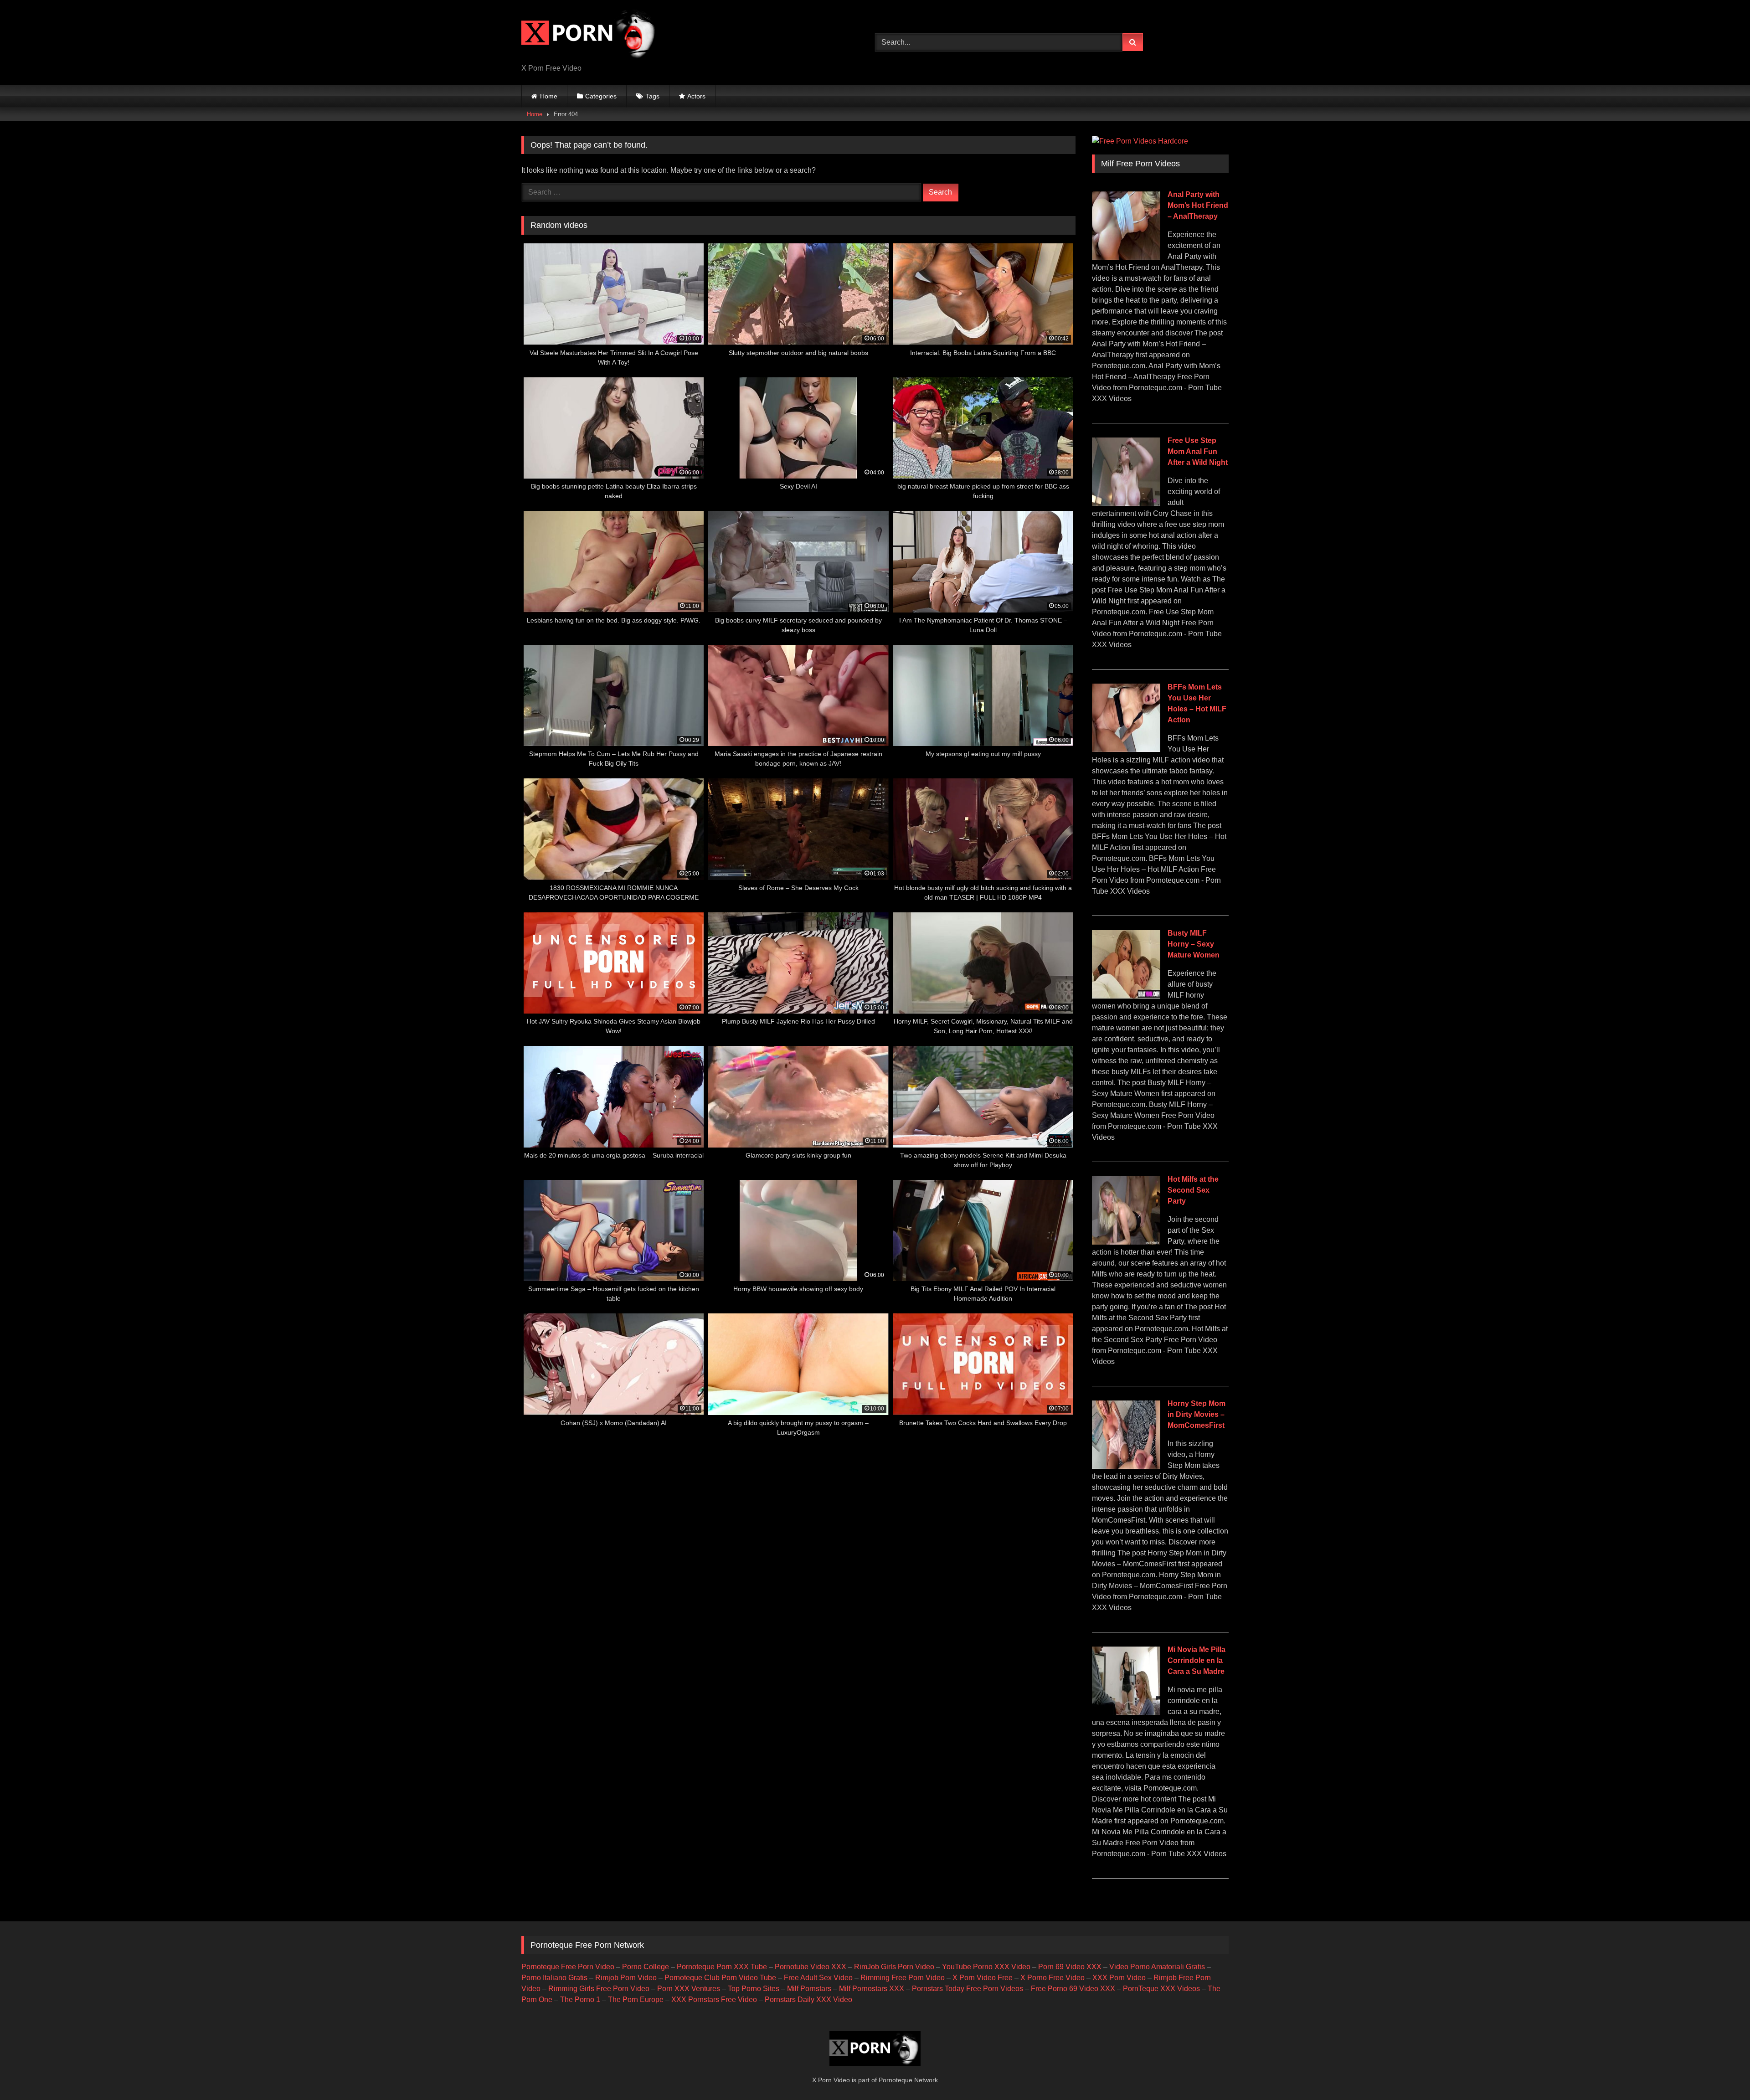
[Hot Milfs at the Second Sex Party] (1126, 1242)
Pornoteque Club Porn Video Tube (720, 1978)
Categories (601, 96)
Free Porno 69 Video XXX (1073, 1989)
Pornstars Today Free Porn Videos (968, 1989)
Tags (653, 96)
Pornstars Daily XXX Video (808, 2000)
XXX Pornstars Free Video (714, 2000)
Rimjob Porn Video (626, 1978)
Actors (696, 96)
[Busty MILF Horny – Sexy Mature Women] (1126, 996)
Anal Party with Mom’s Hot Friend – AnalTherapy (1198, 205)
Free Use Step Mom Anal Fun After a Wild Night (1198, 451)
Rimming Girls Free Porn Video (599, 1989)
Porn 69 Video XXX (1070, 1967)
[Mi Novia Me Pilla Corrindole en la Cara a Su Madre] (1126, 1712)
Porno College (646, 1967)
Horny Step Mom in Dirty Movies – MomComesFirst (1197, 1414)
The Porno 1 (580, 2000)
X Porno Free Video (1053, 1978)
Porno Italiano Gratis (554, 1978)
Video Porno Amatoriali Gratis (1157, 1967)
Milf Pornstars (809, 1989)
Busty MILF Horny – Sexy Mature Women (1194, 944)
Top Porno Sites (754, 1989)
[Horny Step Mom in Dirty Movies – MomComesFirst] (1126, 1466)
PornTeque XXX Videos (1161, 1989)
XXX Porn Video (1119, 1978)
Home (549, 96)
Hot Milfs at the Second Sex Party (1193, 1190)
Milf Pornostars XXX (872, 1989)
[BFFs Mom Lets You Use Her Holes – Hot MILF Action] (1126, 749)
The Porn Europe (636, 2000)
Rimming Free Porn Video (903, 1978)
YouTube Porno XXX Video (986, 1967)
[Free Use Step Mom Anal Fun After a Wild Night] (1126, 503)
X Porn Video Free (983, 1978)
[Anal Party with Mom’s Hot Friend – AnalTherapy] (1126, 257)
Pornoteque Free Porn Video (568, 1967)
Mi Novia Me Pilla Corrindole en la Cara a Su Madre (1197, 1660)
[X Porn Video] (590, 35)
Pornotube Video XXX (811, 1967)
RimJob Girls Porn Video (894, 1967)
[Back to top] (1722, 2073)
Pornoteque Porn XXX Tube (722, 1967)
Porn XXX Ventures (689, 1989)
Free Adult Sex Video (818, 1978)
